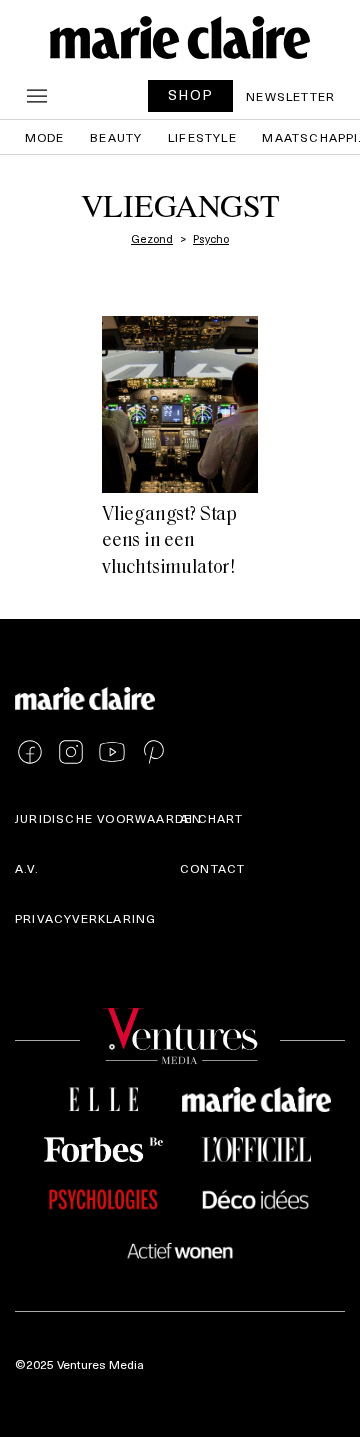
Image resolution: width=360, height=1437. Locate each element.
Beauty (116, 137)
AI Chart (212, 818)
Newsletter (290, 96)
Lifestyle (202, 137)
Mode (45, 137)
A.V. (27, 868)
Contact (212, 868)
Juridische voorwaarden (108, 818)
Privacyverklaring (85, 918)
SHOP (191, 94)
